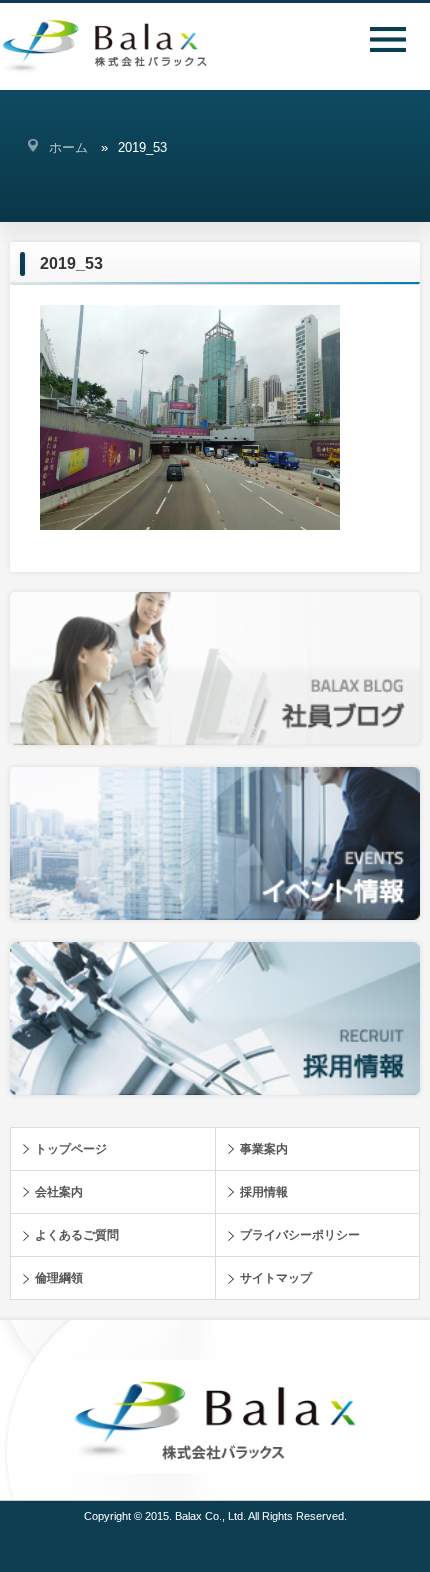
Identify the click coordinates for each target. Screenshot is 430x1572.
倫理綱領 (59, 1278)
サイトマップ (276, 1278)
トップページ (71, 1149)
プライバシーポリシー (300, 1235)
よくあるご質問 (77, 1235)
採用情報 (264, 1192)
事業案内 (264, 1149)
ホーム (68, 147)
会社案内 (59, 1192)
